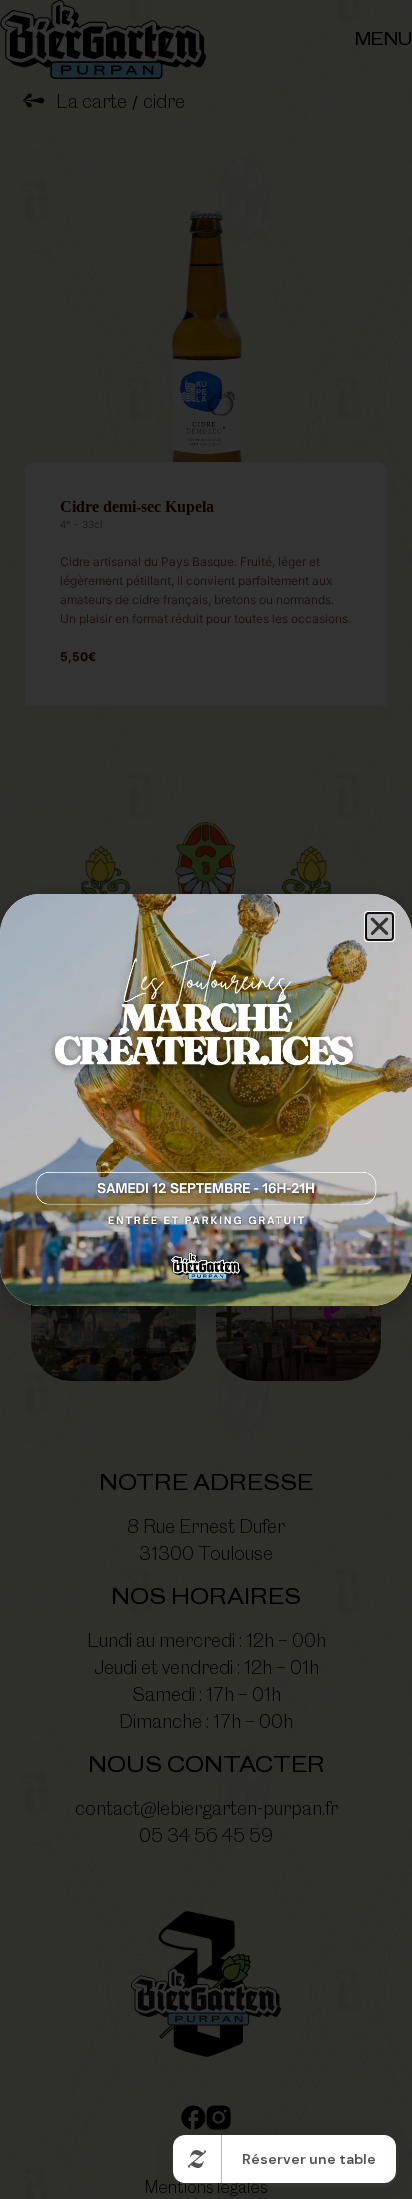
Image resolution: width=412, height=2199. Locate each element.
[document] (206, 1099)
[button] (379, 926)
